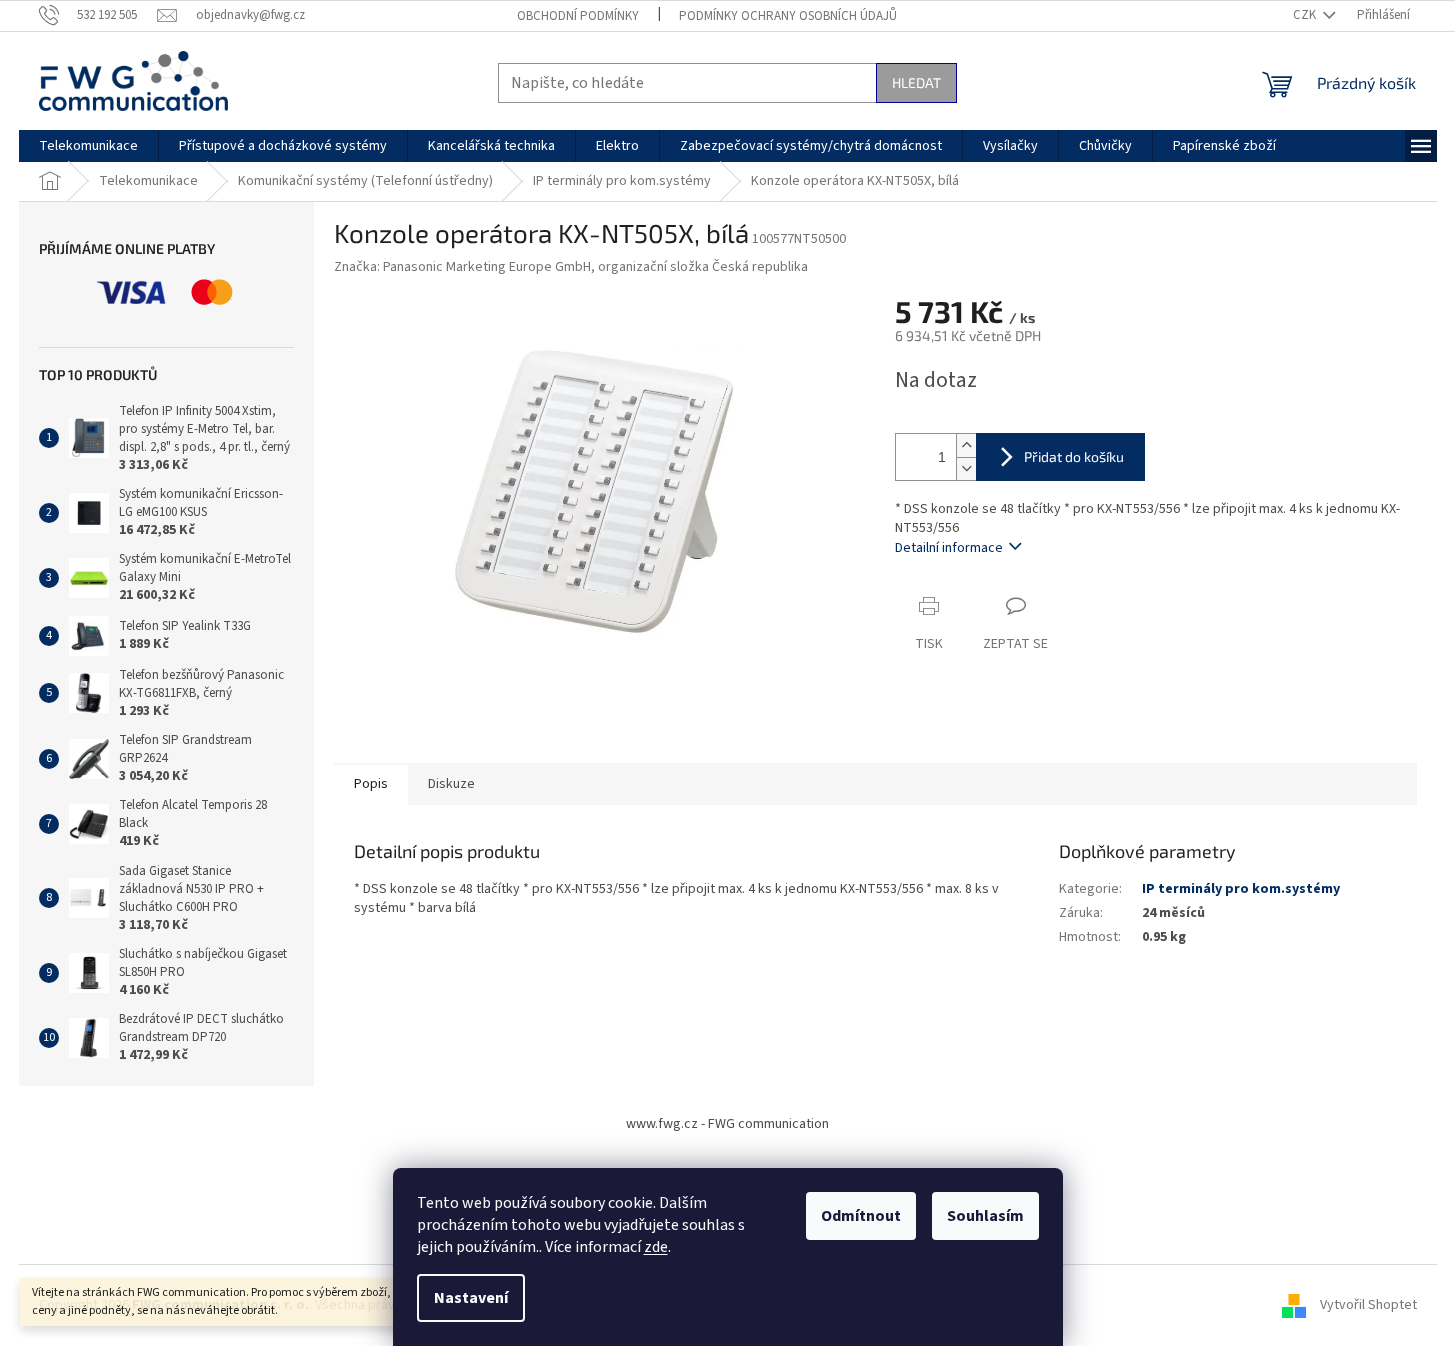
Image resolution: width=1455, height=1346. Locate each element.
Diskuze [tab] (451, 784)
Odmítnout (861, 1216)
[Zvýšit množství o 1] (966, 445)
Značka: (571, 267)
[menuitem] (88, 146)
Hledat (916, 82)
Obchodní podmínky (578, 16)
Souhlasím (985, 1216)
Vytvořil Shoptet (1368, 1305)
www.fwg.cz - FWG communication (727, 1124)
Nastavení (471, 1298)
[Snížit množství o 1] (966, 468)
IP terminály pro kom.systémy (1241, 889)
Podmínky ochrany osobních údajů (788, 16)
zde (656, 1247)
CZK (1306, 15)
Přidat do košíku (1074, 456)
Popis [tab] (371, 784)
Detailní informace (949, 548)
